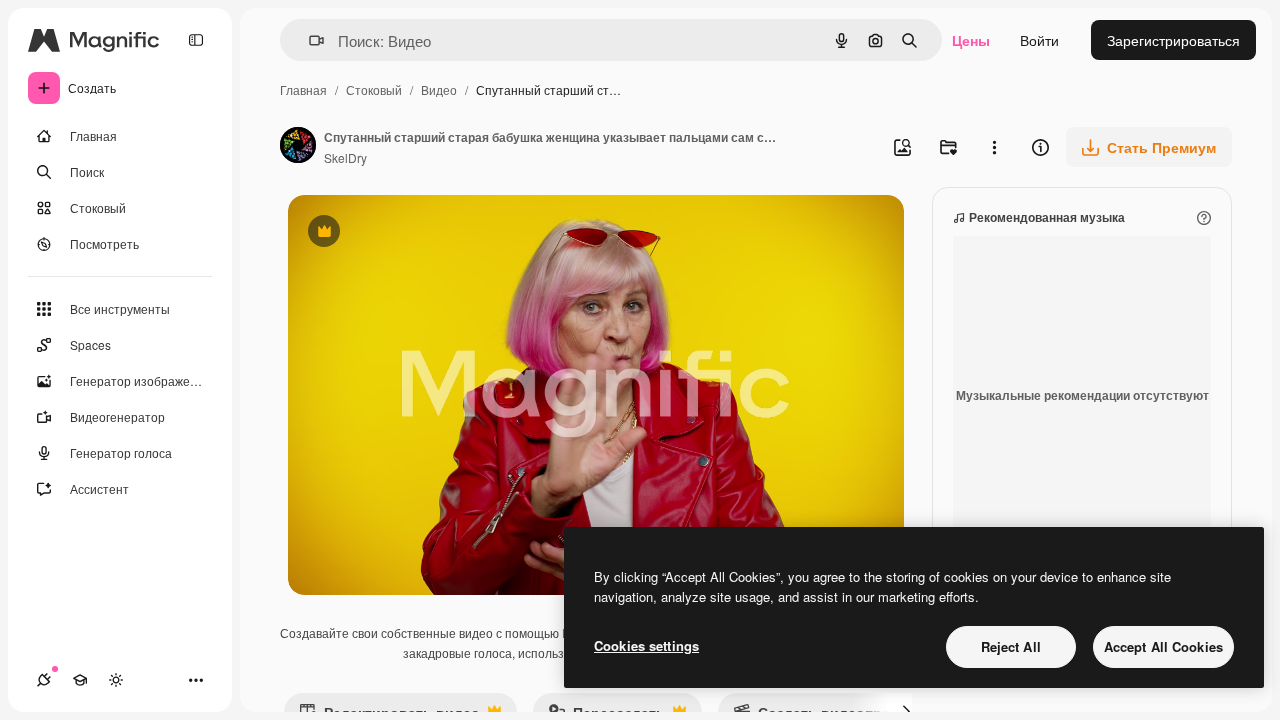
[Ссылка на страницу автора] (298, 147)
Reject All (1011, 646)
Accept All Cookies (1163, 646)
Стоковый (374, 89)
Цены (971, 40)
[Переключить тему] (116, 680)
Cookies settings (646, 645)
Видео (439, 89)
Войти (1039, 40)
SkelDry (345, 157)
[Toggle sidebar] (196, 40)
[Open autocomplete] (308, 40)
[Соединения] (44, 680)
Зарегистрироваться (1173, 40)
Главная (303, 89)
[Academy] (80, 680)
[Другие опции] (994, 147)
